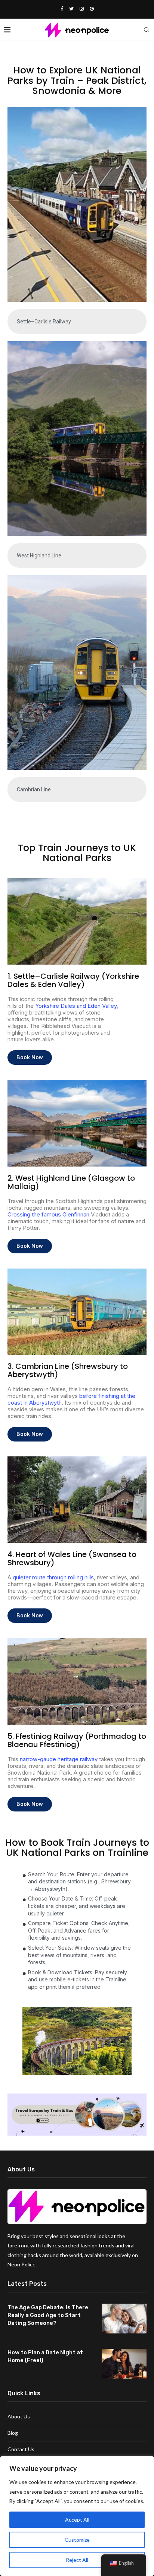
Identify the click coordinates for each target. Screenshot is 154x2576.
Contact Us (21, 2449)
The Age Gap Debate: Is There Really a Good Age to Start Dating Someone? (48, 2315)
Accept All (77, 2520)
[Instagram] (82, 9)
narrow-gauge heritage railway (59, 1759)
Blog (13, 2433)
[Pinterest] (92, 9)
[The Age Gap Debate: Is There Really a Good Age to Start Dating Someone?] (124, 2319)
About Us (19, 2416)
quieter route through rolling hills (53, 1577)
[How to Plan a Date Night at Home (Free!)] (124, 2364)
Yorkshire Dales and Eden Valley (76, 1006)
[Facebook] (62, 9)
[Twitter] (71, 9)
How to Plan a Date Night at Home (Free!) (45, 2356)
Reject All (77, 2560)
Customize (77, 2540)
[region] (77, 2516)
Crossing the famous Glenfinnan (48, 1214)
